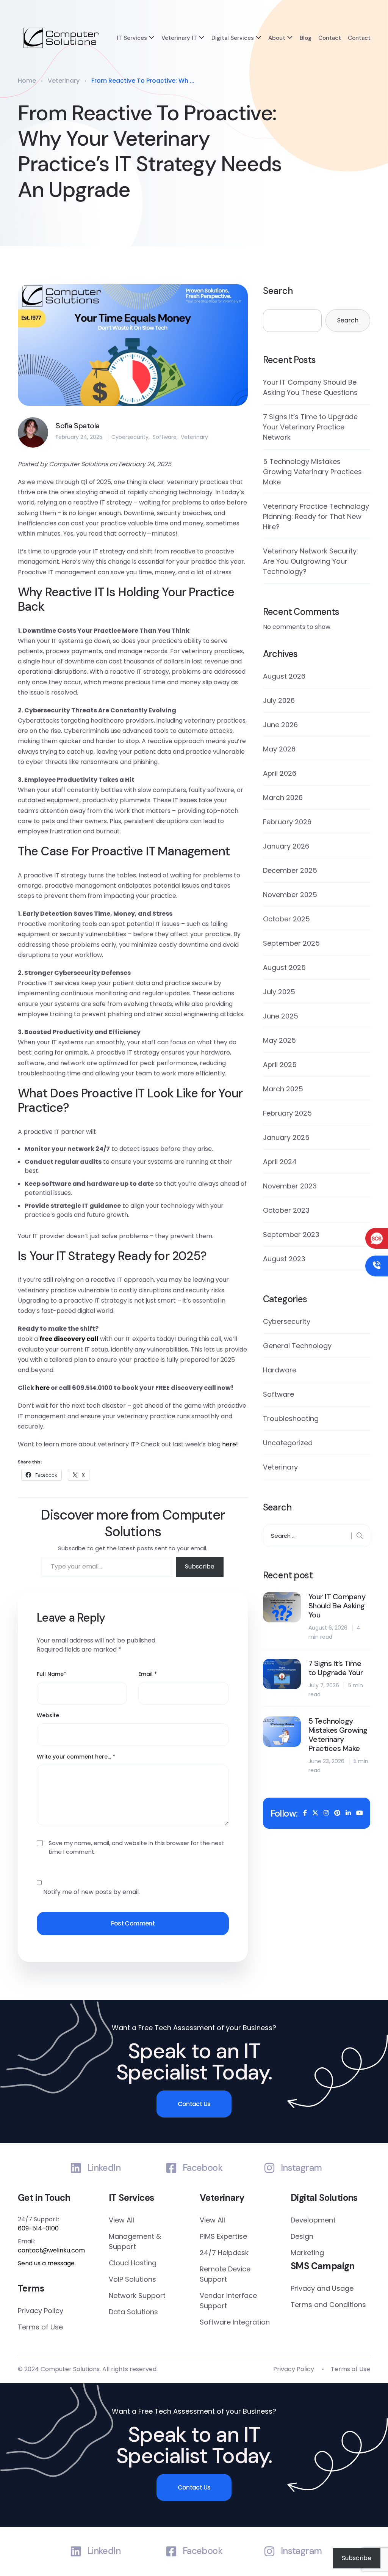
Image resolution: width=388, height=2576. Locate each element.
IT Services (132, 38)
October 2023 (286, 1210)
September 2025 (291, 943)
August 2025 (284, 967)
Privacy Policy (41, 2311)
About (277, 38)
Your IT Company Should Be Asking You (337, 1606)
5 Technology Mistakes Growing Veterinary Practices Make (312, 472)
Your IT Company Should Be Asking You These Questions (310, 387)
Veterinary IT (179, 38)
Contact (330, 38)
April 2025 (280, 1065)
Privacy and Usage (322, 2288)
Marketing (307, 2253)
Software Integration (235, 2322)
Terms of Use (40, 2327)
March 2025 (283, 1089)
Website (48, 1715)
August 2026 (284, 676)
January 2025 (286, 1137)
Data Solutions (133, 2312)
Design (302, 2236)
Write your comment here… (76, 1757)
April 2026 (280, 773)
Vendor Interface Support (228, 2301)
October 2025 (286, 919)
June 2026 (280, 725)
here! (230, 1444)
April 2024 (280, 1162)
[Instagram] (269, 2168)
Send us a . (47, 2263)
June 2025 (281, 1016)
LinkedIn (104, 2168)
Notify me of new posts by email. (92, 1892)
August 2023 (284, 1259)
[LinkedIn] (76, 2168)
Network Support (137, 2295)
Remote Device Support (225, 2274)
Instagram (301, 2168)
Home (27, 81)
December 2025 (290, 870)
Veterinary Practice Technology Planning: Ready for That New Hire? (316, 516)
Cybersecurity (130, 437)
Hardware (280, 1370)
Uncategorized (288, 1443)
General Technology (297, 1346)
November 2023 (290, 1186)
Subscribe (200, 1566)
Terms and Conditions (328, 2305)
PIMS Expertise (223, 2236)
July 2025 (279, 992)
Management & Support (135, 2241)
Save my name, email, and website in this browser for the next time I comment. (136, 1847)
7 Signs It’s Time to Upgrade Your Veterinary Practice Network (310, 427)
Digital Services (233, 38)
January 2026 (286, 846)
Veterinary (64, 81)
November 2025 (290, 895)
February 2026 (287, 822)
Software (165, 437)
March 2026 (283, 798)
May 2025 (279, 1040)
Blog (306, 38)
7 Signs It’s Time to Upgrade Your (336, 1668)
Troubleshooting (291, 1418)
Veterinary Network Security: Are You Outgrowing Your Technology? (311, 561)
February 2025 (287, 1113)
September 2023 (291, 1235)
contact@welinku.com (51, 2250)
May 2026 (279, 749)
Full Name (52, 1674)
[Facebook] (171, 2168)
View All (121, 2220)
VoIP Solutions (132, 2279)
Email (148, 1674)
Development (313, 2220)
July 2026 (279, 700)
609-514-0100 (38, 2228)
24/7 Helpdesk (224, 2253)
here (42, 1388)
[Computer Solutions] (61, 38)
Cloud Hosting (133, 2263)
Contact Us (194, 2104)
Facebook (203, 2168)
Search (278, 291)
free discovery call (69, 1339)
